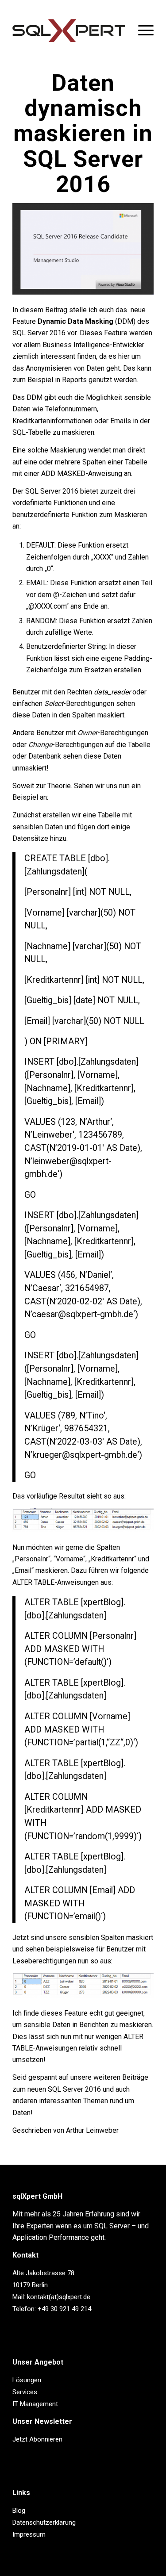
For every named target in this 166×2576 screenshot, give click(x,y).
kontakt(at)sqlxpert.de (59, 2297)
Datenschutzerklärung (44, 2522)
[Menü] (141, 31)
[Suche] (121, 31)
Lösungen (27, 2380)
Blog (19, 2511)
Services (25, 2392)
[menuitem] (121, 31)
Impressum (29, 2534)
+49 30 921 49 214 (64, 2309)
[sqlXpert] (69, 31)
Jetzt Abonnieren (37, 2439)
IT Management (35, 2404)
